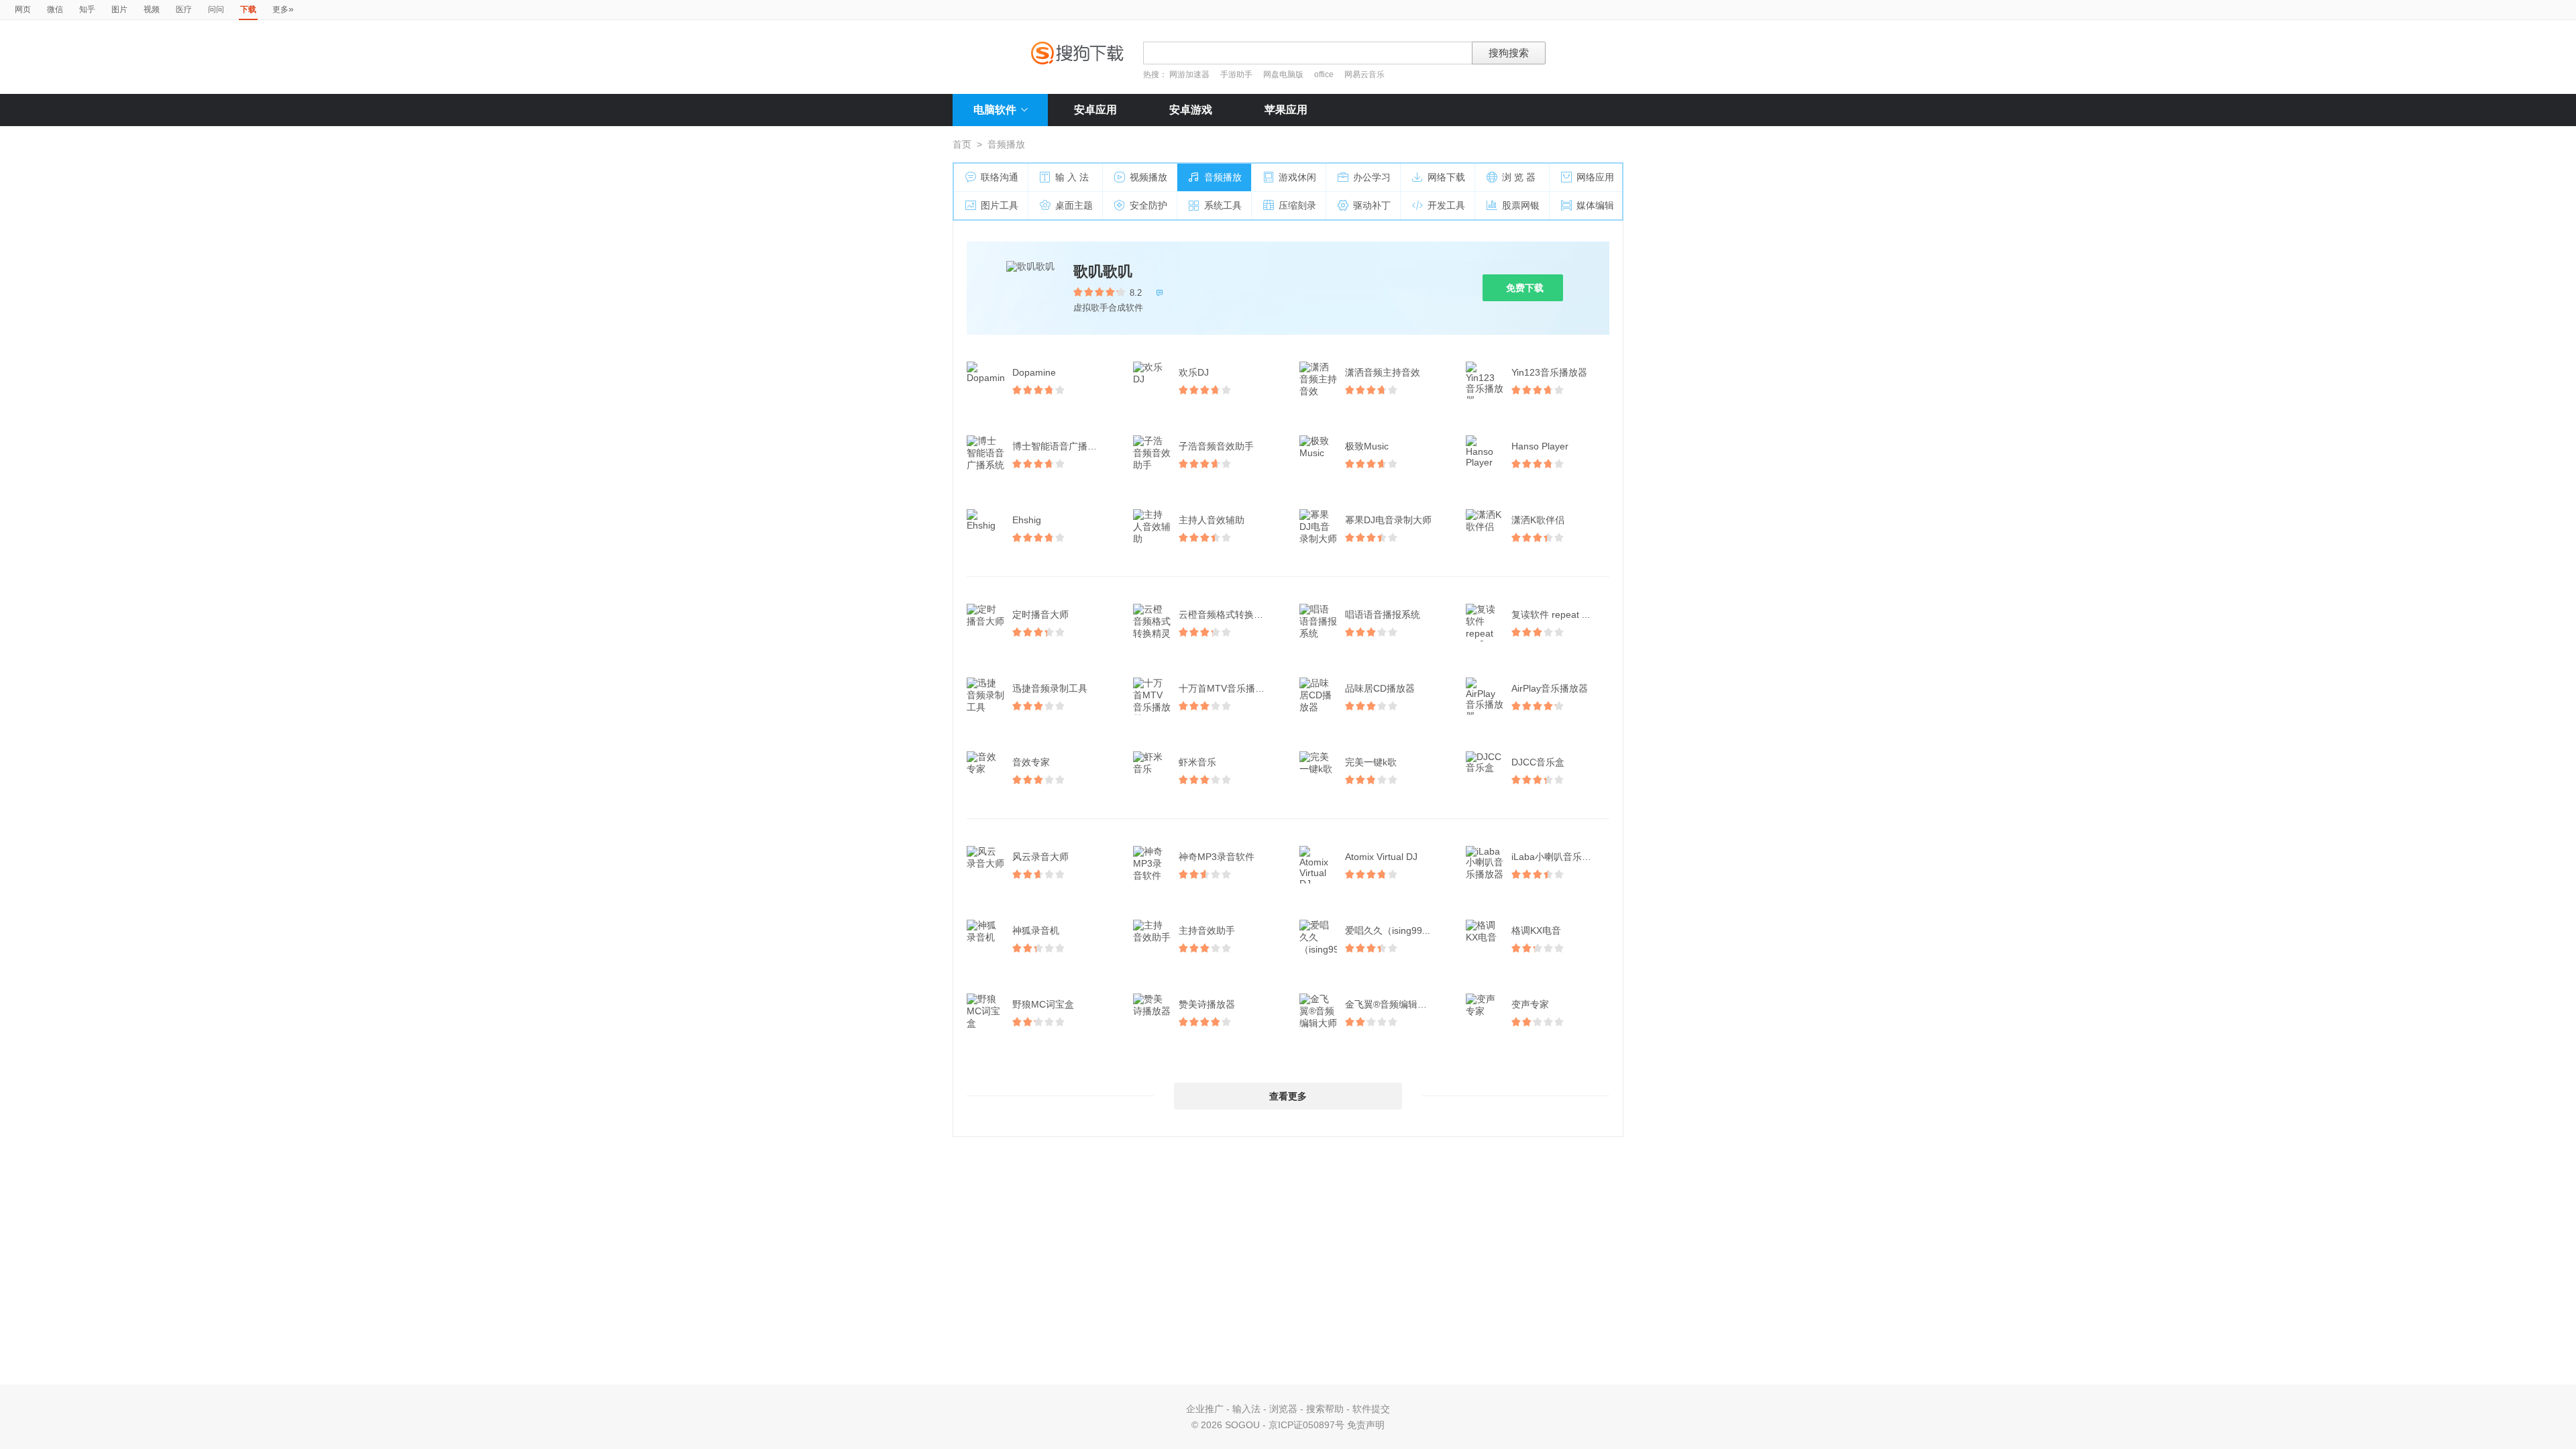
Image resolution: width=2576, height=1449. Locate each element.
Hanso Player (1540, 446)
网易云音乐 (1364, 74)
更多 (283, 9)
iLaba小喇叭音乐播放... (1560, 857)
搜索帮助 (1325, 1409)
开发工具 (1446, 205)
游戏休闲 (1297, 177)
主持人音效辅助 (1212, 520)
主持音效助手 (1207, 930)
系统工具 (1223, 205)
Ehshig (1027, 520)
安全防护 (1148, 205)
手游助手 (1237, 74)
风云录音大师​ (1040, 857)
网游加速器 (1189, 74)
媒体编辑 (1595, 205)
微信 (55, 9)
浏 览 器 (1519, 177)
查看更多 (1288, 1096)
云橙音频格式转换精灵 (1226, 614)
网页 (23, 9)
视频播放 (1148, 177)
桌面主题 (1074, 205)
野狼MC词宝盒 (1043, 1004)
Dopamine (1034, 372)
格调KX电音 (1536, 930)
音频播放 (1223, 177)
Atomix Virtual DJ (1381, 857)
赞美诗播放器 (1207, 1004)
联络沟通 (1000, 177)
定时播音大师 (1040, 614)
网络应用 (1595, 177)
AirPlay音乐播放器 (1550, 688)
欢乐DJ (1194, 372)
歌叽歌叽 (1103, 271)
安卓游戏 (1191, 110)
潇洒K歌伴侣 (1538, 520)
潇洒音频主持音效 (1383, 372)
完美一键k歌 (1371, 762)
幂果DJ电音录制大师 (1388, 520)
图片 (119, 9)
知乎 (87, 9)
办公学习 (1372, 177)
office (1325, 74)
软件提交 (1371, 1409)
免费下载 (1525, 288)
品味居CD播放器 (1380, 688)
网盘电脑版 (1283, 74)
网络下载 (1446, 177)
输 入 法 (1072, 177)
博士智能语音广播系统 (1059, 446)
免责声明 (1366, 1425)
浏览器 (1283, 1409)
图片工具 (1000, 205)
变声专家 (1530, 1004)
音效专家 (1031, 762)
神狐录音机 (1036, 930)
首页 (962, 144)
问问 (216, 9)
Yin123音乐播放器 (1549, 372)
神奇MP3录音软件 (1217, 857)
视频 (152, 9)
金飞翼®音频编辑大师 (1391, 1004)
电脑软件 (995, 110)
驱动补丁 (1372, 205)
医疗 (184, 9)
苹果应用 (1286, 110)
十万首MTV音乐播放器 (1226, 688)
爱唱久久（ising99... (1388, 930)
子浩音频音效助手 (1216, 446)
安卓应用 (1095, 110)
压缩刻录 (1297, 205)
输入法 (1246, 1409)
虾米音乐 (1197, 762)
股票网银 (1521, 205)
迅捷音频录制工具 (1050, 688)
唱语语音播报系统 (1383, 614)
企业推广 (1205, 1409)
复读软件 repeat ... (1551, 614)
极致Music (1367, 446)
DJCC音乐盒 (1538, 762)
